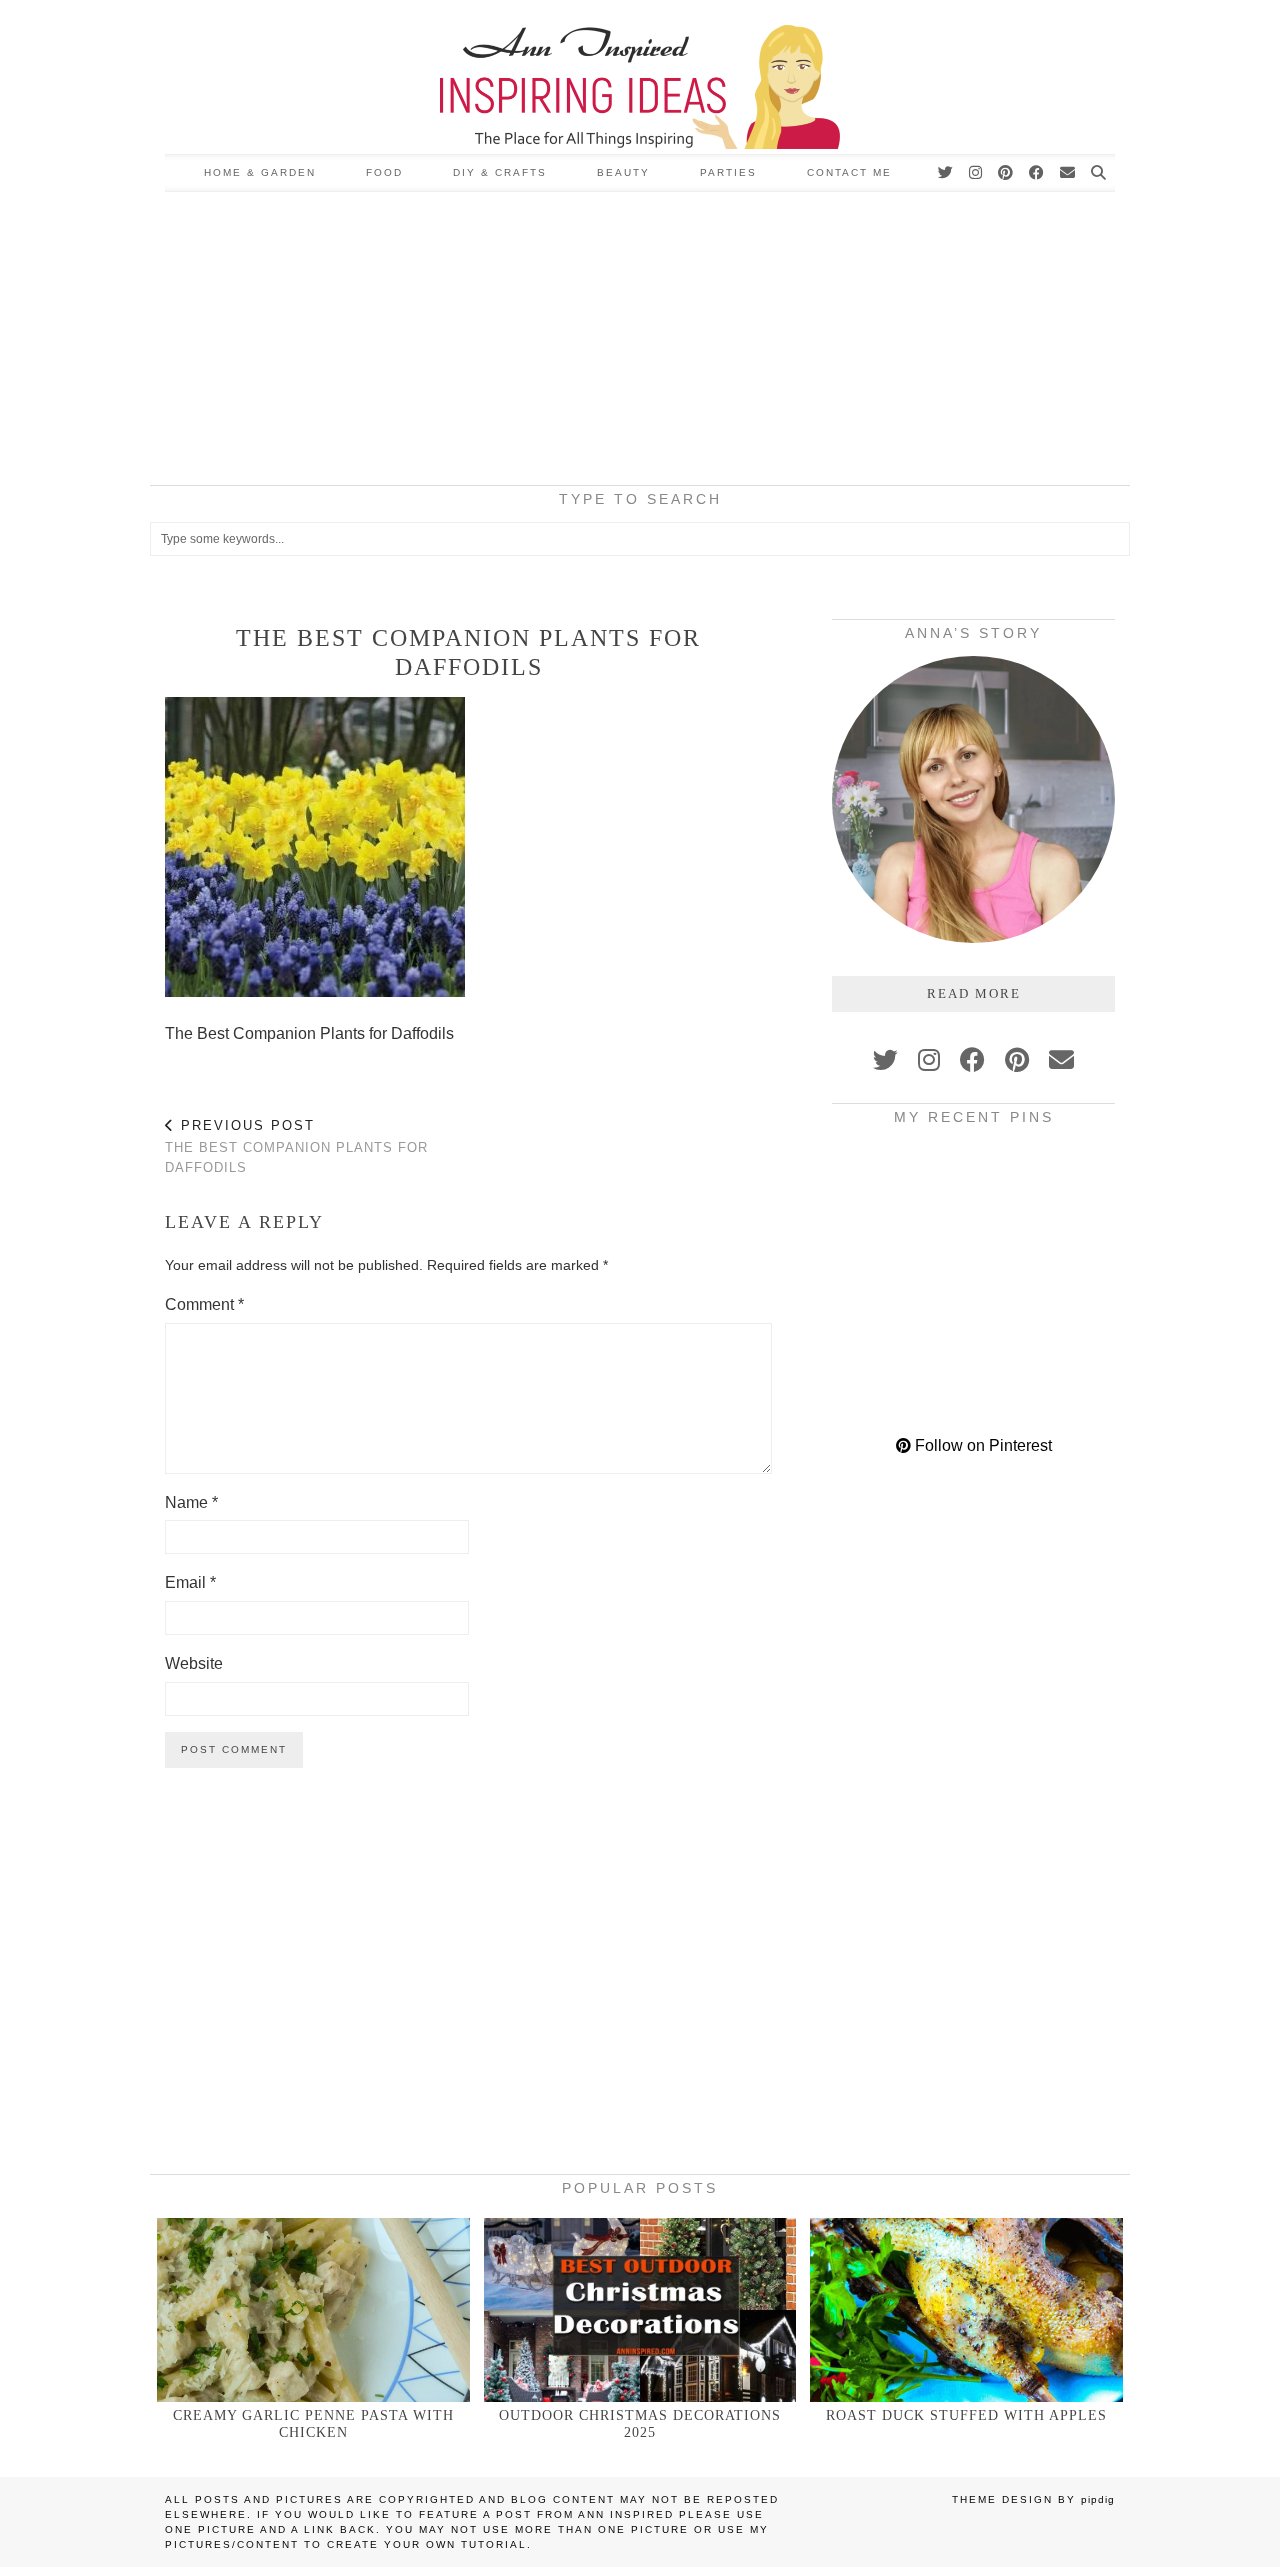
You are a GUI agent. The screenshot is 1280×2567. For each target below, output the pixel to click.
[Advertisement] (640, 342)
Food (384, 172)
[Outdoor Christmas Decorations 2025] (640, 2309)
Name (191, 1502)
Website (194, 1663)
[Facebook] (1037, 173)
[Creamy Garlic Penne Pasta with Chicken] (313, 2309)
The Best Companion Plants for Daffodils (296, 1146)
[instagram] (929, 1060)
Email (190, 1582)
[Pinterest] (1006, 173)
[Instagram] (976, 173)
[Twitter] (946, 173)
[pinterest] (1017, 1060)
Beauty (623, 172)
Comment (204, 1304)
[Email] (1068, 173)
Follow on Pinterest (981, 1445)
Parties (728, 172)
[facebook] (972, 1060)
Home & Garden (260, 172)
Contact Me (849, 172)
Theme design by (1033, 2499)
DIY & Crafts (500, 172)
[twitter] (885, 1060)
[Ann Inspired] (640, 77)
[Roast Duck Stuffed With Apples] (966, 2309)
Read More (974, 993)
